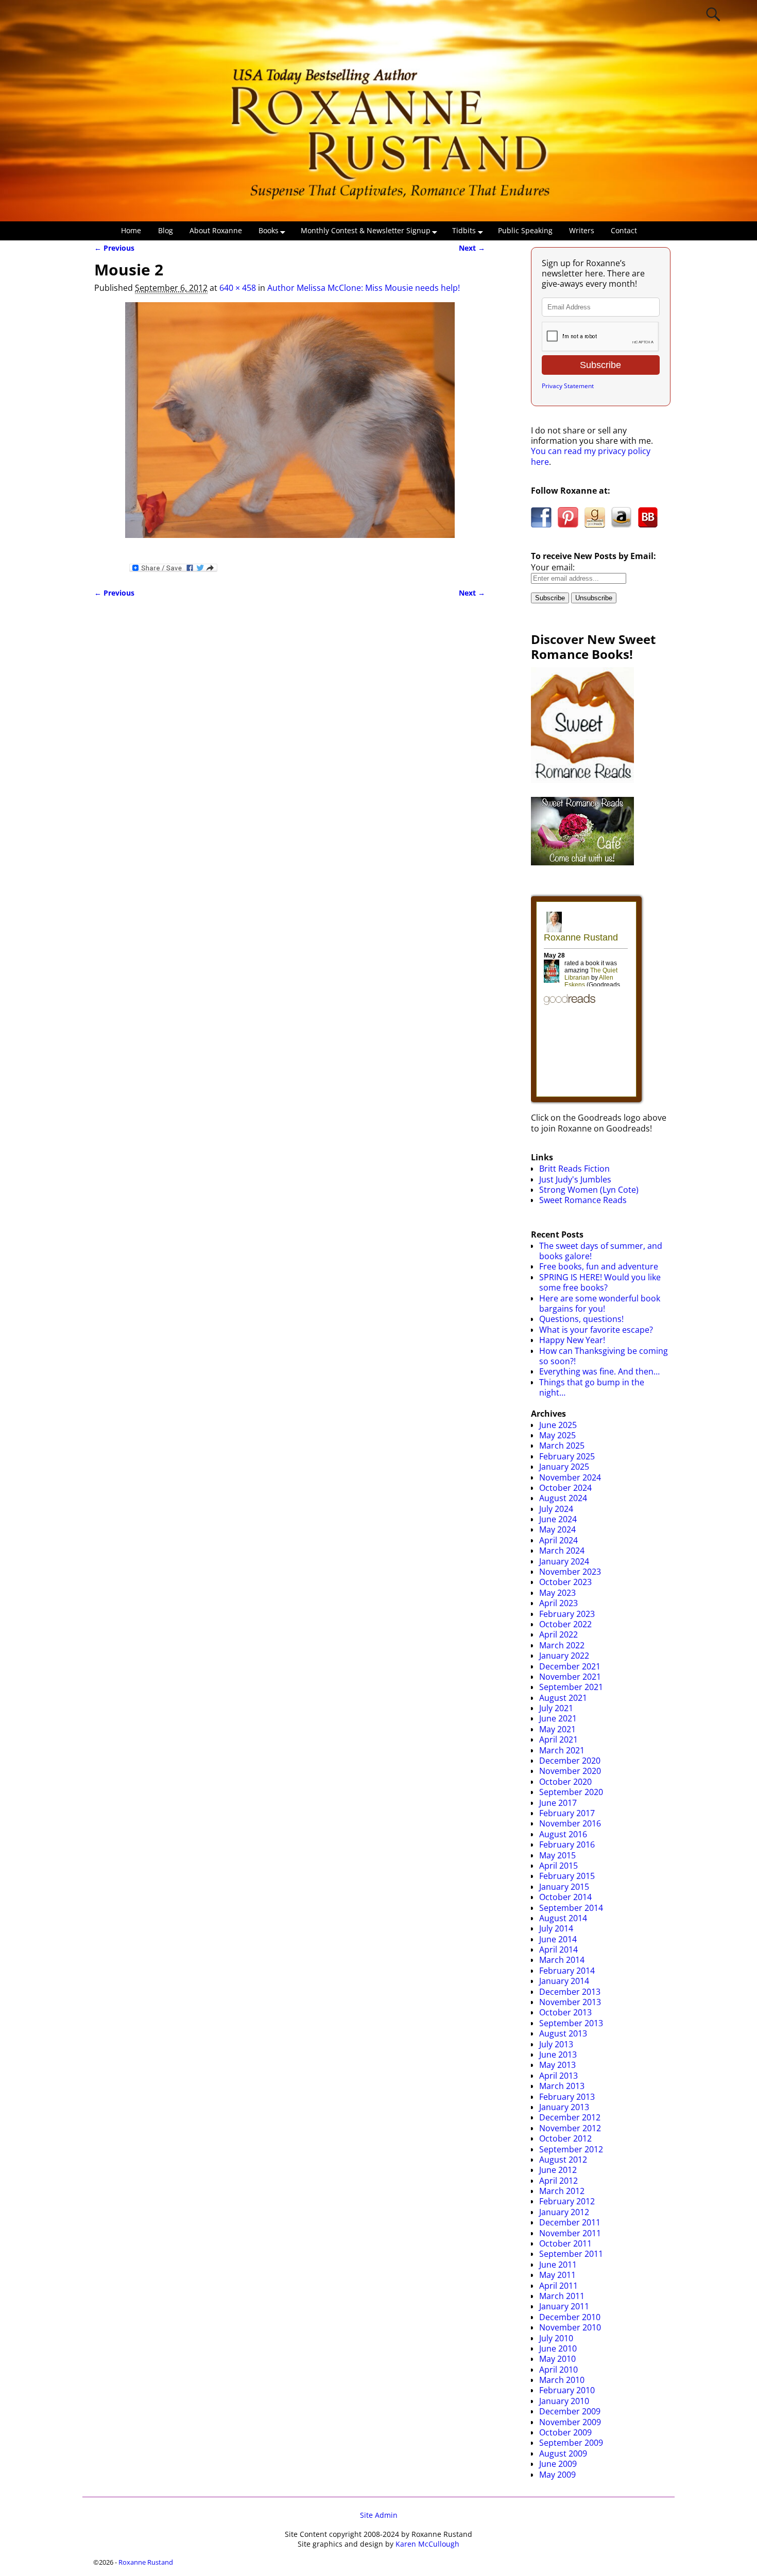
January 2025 (564, 1467)
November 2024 (570, 1477)
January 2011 (564, 2306)
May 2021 (557, 1729)
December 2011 (570, 2222)
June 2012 (558, 2170)
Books (269, 230)
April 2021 (558, 1739)
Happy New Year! (572, 1340)
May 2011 (557, 2275)
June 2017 (558, 1803)
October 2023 (565, 1582)
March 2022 (562, 1645)
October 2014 (565, 1897)
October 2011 (565, 2243)
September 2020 (571, 1792)
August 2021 (563, 1698)
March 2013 (562, 2086)
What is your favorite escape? (596, 1330)
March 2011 (562, 2296)
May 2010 (557, 2359)
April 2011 (558, 2286)
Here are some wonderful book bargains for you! (600, 1303)
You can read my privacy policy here (591, 456)
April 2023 (558, 1603)
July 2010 (556, 2338)
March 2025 (562, 1446)
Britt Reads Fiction (574, 1169)
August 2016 (563, 1834)
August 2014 (563, 1918)
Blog (166, 230)
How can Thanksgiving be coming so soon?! (604, 1356)
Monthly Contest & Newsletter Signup (366, 230)
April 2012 (558, 2181)
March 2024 (562, 1551)
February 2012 (567, 2201)
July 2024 (556, 1509)
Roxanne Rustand (146, 2562)
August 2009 (563, 2453)
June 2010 (558, 2348)
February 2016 (567, 1844)
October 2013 (565, 2012)
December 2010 (570, 2317)
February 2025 (567, 1456)
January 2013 (564, 2107)
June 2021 (558, 1718)
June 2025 (558, 1425)
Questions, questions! (581, 1319)
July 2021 (556, 1708)
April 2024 (558, 1540)
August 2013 (563, 2033)
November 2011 (570, 2233)
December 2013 (570, 1992)
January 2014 (564, 1981)
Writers (582, 230)
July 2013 (556, 2044)
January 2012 (564, 2212)
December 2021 (570, 1666)
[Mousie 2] (290, 426)
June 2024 (558, 1519)
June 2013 (558, 2055)
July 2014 (556, 1928)
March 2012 (562, 2191)
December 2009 (570, 2411)
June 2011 (558, 2265)
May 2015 (557, 1855)
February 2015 (567, 1876)
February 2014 (567, 1971)
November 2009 (570, 2422)
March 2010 (562, 2380)
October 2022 (565, 1624)
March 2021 (562, 1750)
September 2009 (571, 2443)
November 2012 (570, 2128)
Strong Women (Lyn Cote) (589, 1190)
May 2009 (557, 2475)
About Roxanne (216, 230)
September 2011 (571, 2254)
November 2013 (570, 2002)
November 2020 (570, 1771)
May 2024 (557, 1529)
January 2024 (564, 1561)
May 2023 (557, 1593)
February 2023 (567, 1614)
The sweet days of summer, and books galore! (601, 1251)
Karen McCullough (427, 2544)
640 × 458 (238, 288)
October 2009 (565, 2432)
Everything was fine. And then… (599, 1371)
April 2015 (558, 1866)
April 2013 (558, 2076)
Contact (624, 230)
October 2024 (565, 1488)
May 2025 (557, 1435)
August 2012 (563, 2160)
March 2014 (562, 1960)
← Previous (114, 248)
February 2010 (567, 2390)
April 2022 (558, 1634)
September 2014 (571, 1908)
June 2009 (558, 2464)
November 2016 (570, 1823)
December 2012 (570, 2117)
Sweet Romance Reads (583, 1200)
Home (131, 230)
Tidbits (464, 230)
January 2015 (564, 1887)
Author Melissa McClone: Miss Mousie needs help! (364, 288)
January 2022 (564, 1656)
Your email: (553, 567)
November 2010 (570, 2327)
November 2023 (570, 1572)
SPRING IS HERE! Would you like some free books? (600, 1282)
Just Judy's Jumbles (575, 1179)
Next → (472, 248)
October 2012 (565, 2138)
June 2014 (558, 1939)
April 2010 (558, 2370)
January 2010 (564, 2401)
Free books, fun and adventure (599, 1266)
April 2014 (558, 1950)
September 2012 (571, 2149)
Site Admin (379, 2515)
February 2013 (567, 2097)
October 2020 (565, 1782)
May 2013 (557, 2065)
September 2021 (571, 1687)
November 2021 (570, 1677)
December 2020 (570, 1761)
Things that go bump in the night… (592, 1387)
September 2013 (571, 2023)
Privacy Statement (568, 386)
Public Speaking (525, 230)
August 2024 (563, 1498)
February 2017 (567, 1813)
